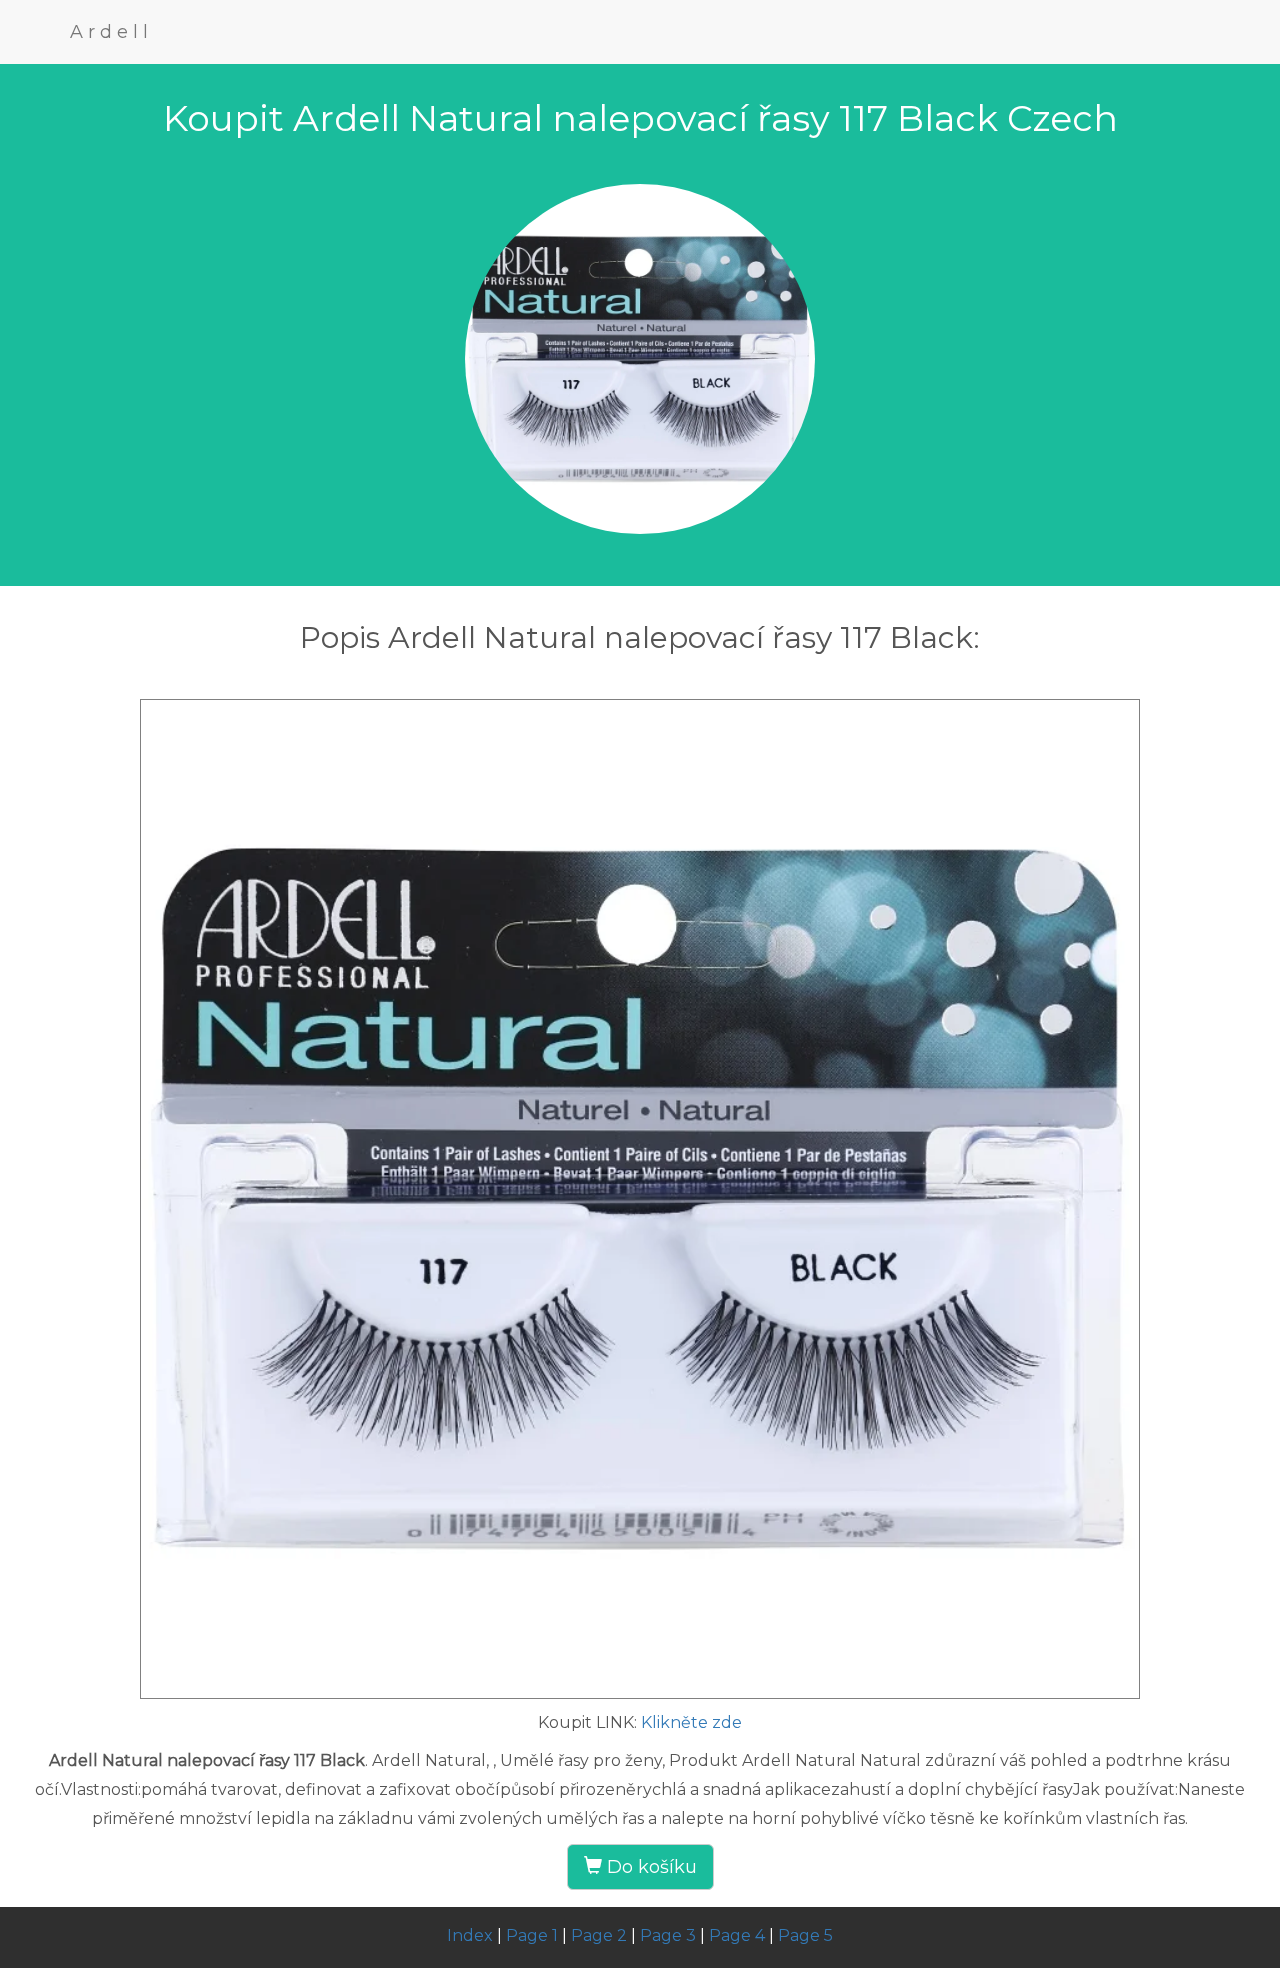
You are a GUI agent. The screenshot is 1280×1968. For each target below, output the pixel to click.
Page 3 (668, 1935)
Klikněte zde (691, 1722)
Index (470, 1935)
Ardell (111, 32)
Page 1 (532, 1935)
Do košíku (649, 1867)
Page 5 (805, 1935)
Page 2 (599, 1935)
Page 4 (737, 1935)
